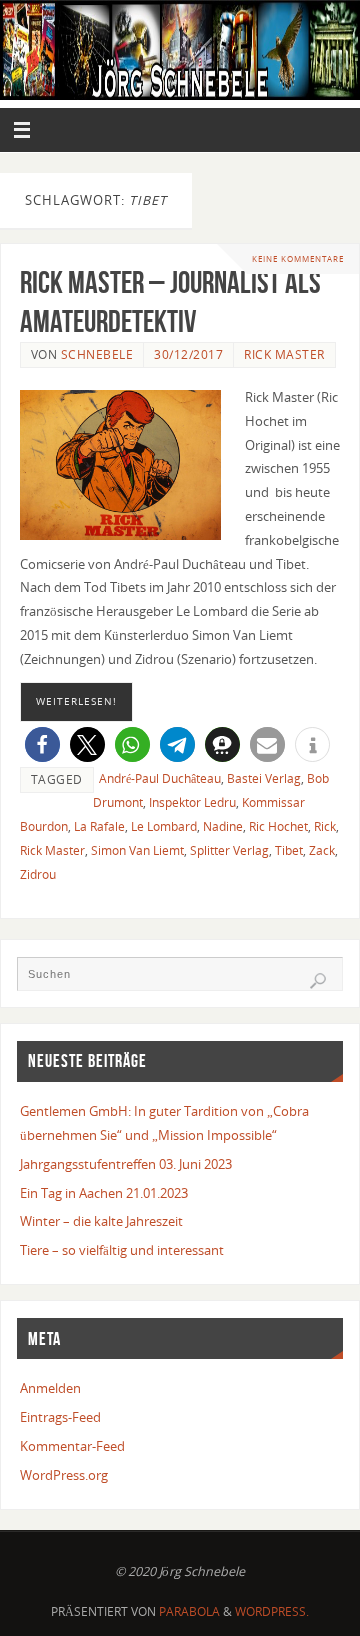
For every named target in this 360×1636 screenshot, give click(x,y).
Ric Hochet (278, 826)
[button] (42, 744)
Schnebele (97, 354)
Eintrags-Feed (60, 1417)
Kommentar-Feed (72, 1446)
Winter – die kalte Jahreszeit (101, 1221)
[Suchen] (318, 981)
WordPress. (272, 1611)
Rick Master (284, 354)
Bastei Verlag (264, 778)
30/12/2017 (188, 354)
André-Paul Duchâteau (160, 778)
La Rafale (99, 826)
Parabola (189, 1611)
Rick (325, 826)
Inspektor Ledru (192, 802)
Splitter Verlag (229, 850)
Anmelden (50, 1388)
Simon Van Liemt (137, 850)
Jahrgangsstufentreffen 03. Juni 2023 (126, 1164)
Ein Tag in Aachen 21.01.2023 (104, 1193)
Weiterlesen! (76, 701)
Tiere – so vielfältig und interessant (122, 1250)
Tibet (289, 850)
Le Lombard (164, 826)
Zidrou (38, 874)
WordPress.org (64, 1475)
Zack (322, 850)
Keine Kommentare (298, 258)
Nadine (223, 826)
